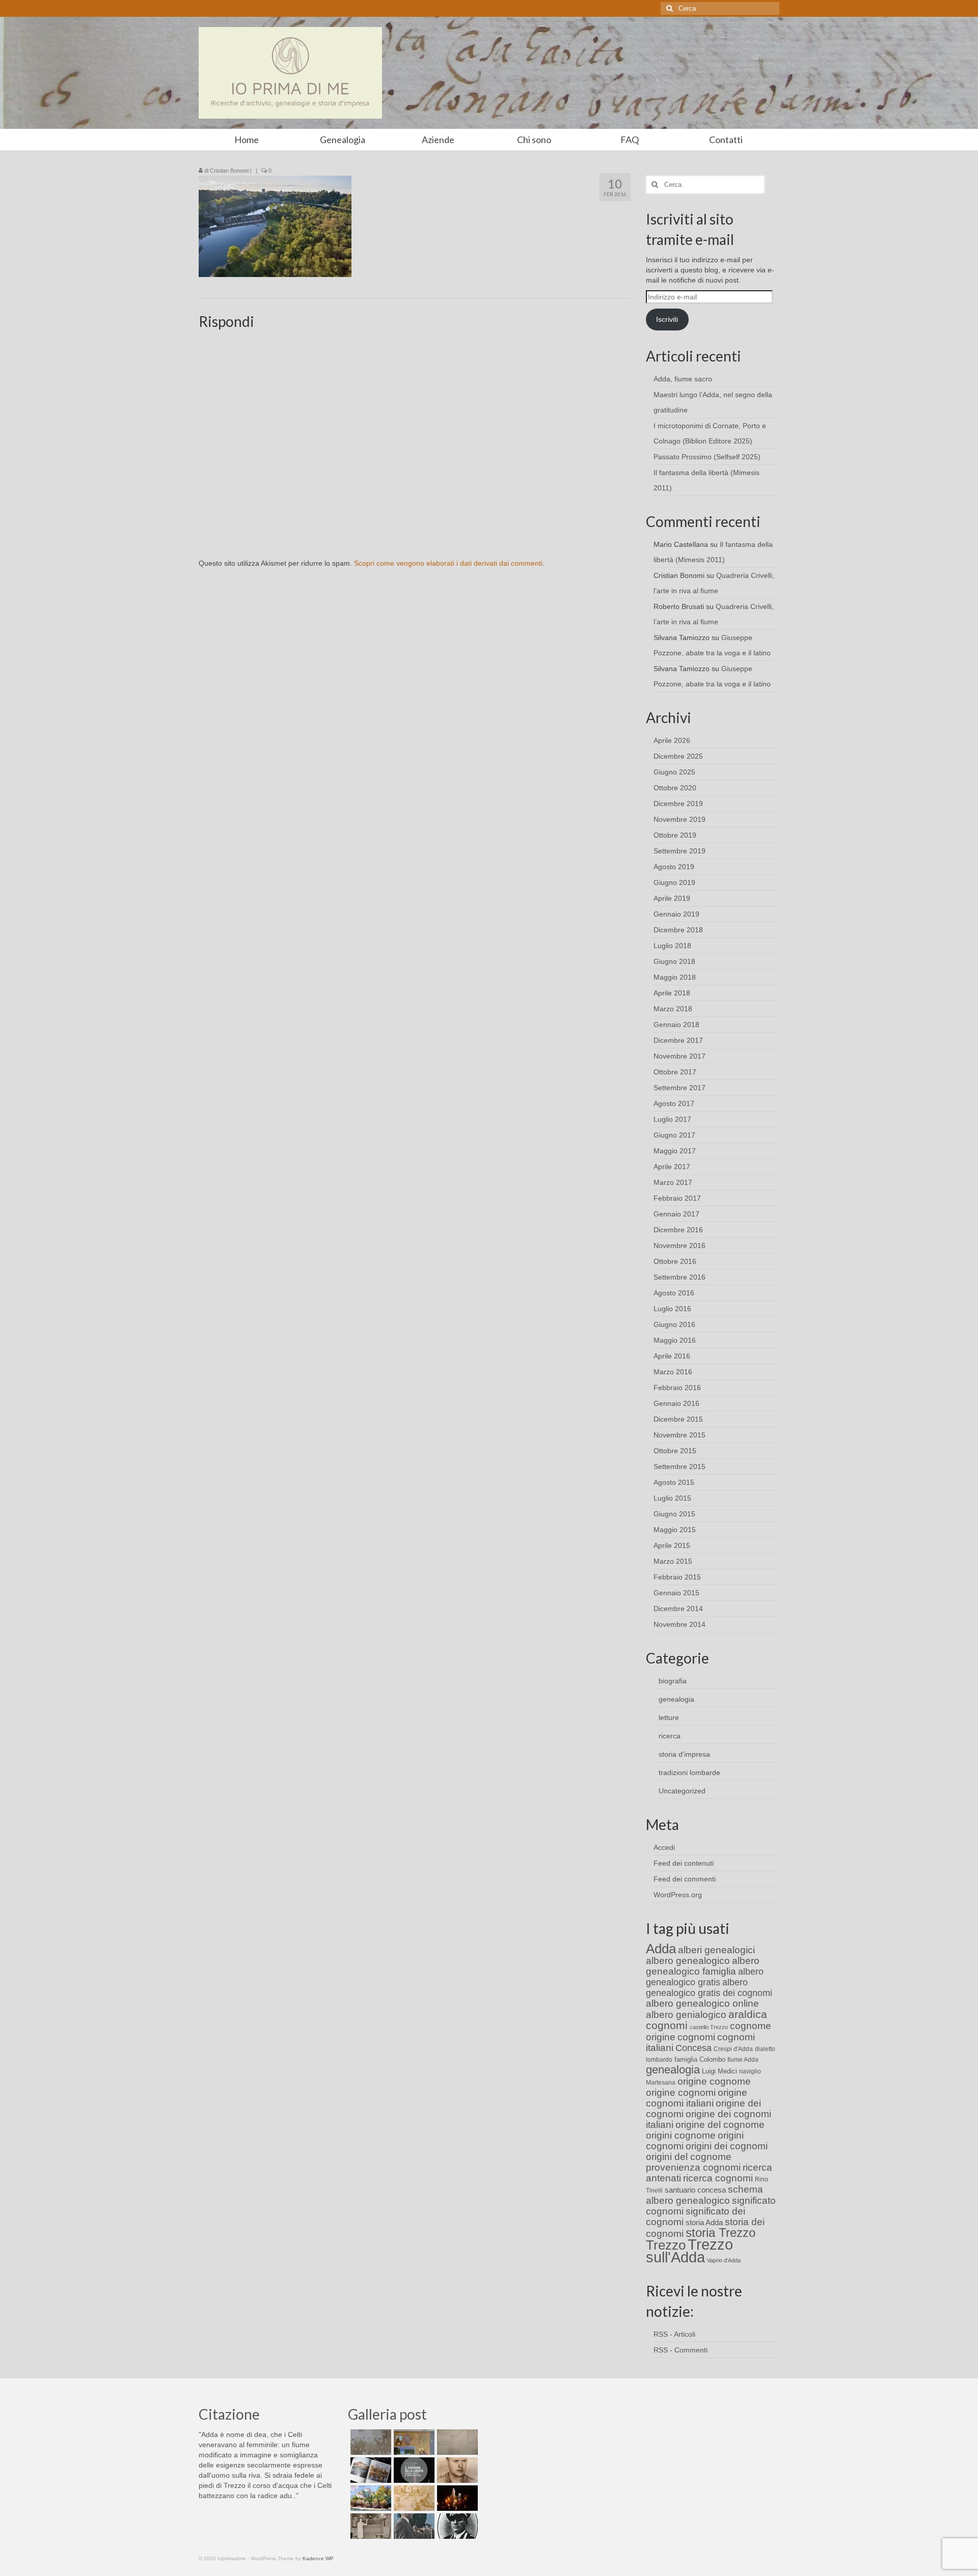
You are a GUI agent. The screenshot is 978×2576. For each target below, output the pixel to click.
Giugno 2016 (674, 1324)
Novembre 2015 (680, 1435)
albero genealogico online (702, 2003)
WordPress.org (678, 1895)
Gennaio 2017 (676, 1214)
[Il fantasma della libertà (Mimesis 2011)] (413, 2470)
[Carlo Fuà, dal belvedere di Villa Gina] (370, 2498)
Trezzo (666, 2245)
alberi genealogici (716, 1950)
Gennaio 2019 (676, 914)
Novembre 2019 (680, 819)
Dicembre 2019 (678, 804)
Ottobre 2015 (675, 1451)
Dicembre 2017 (678, 1040)
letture (669, 1718)
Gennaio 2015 (676, 1593)
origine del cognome (720, 2125)
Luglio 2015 (672, 1498)
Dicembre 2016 (678, 1230)
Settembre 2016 (680, 1277)
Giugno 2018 (674, 961)
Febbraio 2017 (677, 1198)
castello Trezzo (709, 2027)
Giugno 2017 (674, 1135)
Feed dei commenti (685, 1879)
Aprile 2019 (672, 898)
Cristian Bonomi (229, 171)
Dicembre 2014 (678, 1609)
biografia (673, 1681)
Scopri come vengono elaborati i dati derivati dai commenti (448, 563)
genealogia (676, 1699)
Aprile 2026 (672, 740)
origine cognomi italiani (697, 2098)
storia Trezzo (721, 2233)
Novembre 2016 (680, 1245)
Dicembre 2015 (678, 1419)
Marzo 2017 (673, 1182)
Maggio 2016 (675, 1340)
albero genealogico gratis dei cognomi (709, 1988)
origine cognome (714, 2081)
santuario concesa (695, 2190)
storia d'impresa (684, 1754)
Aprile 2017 (672, 1167)
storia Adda (704, 2222)
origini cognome (681, 2135)
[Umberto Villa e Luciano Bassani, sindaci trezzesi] (413, 2526)
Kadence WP (318, 2558)
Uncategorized (682, 1791)
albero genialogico (686, 2015)
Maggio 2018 (675, 977)
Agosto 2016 (674, 1293)
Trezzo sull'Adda (689, 2251)
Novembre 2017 (680, 1056)
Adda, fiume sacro (683, 379)
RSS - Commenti (681, 2350)
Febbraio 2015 (677, 1577)
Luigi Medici (719, 2071)
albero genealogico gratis (705, 1977)
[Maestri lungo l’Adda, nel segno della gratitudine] (413, 2442)
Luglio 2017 (672, 1119)
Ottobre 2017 (675, 1072)
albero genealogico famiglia (703, 1966)
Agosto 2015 (674, 1482)
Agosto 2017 (674, 1103)
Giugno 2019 (674, 882)
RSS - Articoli (674, 2334)
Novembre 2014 (680, 1624)
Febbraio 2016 (677, 1388)
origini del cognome (689, 2157)
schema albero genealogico (704, 2195)
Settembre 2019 (680, 851)
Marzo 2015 (673, 1561)
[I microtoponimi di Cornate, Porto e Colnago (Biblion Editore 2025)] (456, 2442)
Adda (661, 1949)
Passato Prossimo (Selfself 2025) (707, 457)
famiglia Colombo (700, 2059)
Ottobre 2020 (675, 788)
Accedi (664, 1847)
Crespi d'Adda (733, 2049)
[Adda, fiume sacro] (370, 2442)
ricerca (670, 1736)
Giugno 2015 (674, 1514)
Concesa (694, 2048)
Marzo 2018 (673, 1009)
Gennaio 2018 (676, 1024)
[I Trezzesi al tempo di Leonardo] (413, 2498)
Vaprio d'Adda (724, 2260)
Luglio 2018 (672, 946)
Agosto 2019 (674, 867)
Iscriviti (667, 319)
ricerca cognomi (718, 2178)
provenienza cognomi (693, 2167)
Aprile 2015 (672, 1545)
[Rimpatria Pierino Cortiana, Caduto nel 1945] (456, 2470)
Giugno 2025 (674, 772)
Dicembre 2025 (678, 756)
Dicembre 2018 (678, 930)
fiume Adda (743, 2060)
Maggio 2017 (675, 1151)
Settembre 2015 (680, 1466)
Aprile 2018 (672, 993)
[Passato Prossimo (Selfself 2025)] (370, 2470)
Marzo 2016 (673, 1372)
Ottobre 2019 (675, 835)
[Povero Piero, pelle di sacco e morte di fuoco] (456, 2498)
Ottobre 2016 (675, 1261)
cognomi (696, 2037)
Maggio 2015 (675, 1530)
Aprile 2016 (672, 1356)
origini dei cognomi (727, 2146)
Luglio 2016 (672, 1309)
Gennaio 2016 (676, 1403)
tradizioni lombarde (689, 1772)
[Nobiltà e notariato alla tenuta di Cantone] (370, 2526)
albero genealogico (688, 1961)
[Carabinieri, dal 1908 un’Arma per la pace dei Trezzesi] (456, 2526)
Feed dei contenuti (684, 1863)
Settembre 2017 (680, 1088)
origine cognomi (681, 2093)
